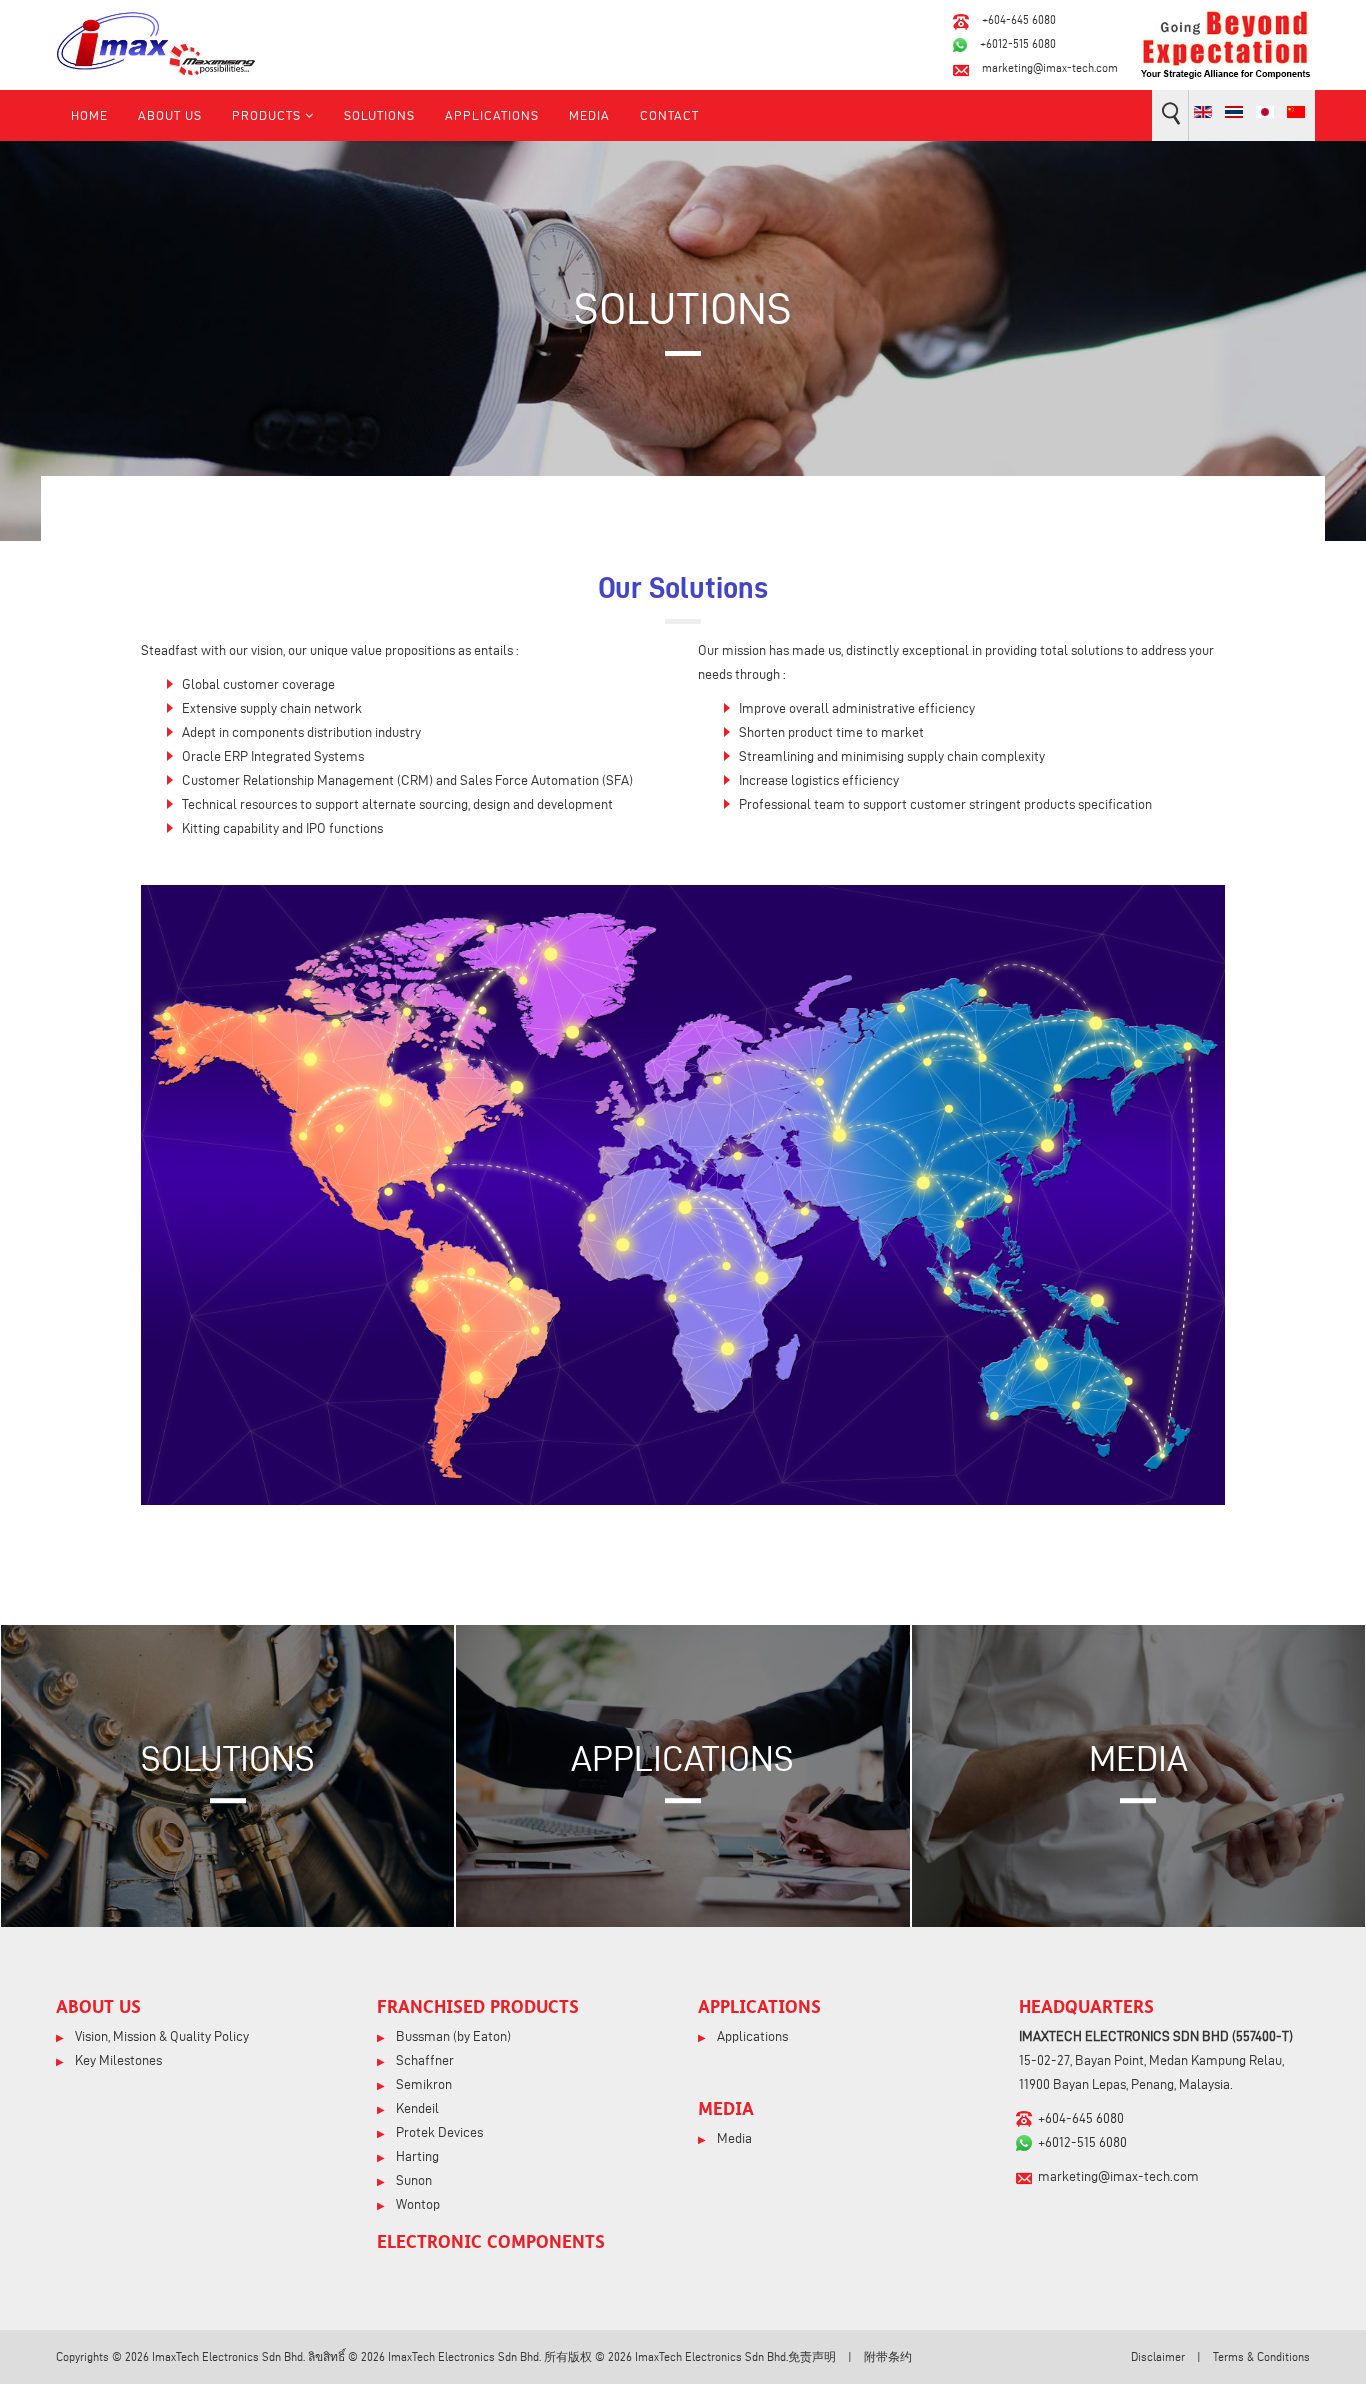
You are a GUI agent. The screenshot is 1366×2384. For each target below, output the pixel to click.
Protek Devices (438, 2132)
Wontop (416, 2204)
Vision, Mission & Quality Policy (160, 2036)
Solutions (379, 115)
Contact (669, 115)
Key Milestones (117, 2060)
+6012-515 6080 (1018, 43)
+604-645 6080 (1019, 19)
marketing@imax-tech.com (1050, 67)
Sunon (412, 2180)
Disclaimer (1158, 2356)
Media (589, 115)
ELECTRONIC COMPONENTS (491, 2241)
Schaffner (423, 2060)
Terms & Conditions (1261, 2356)
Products (266, 115)
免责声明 (812, 2356)
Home (89, 115)
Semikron (422, 2084)
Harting (416, 2156)
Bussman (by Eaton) (452, 2036)
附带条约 (888, 2356)
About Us (170, 115)
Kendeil (416, 2108)
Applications (492, 115)
